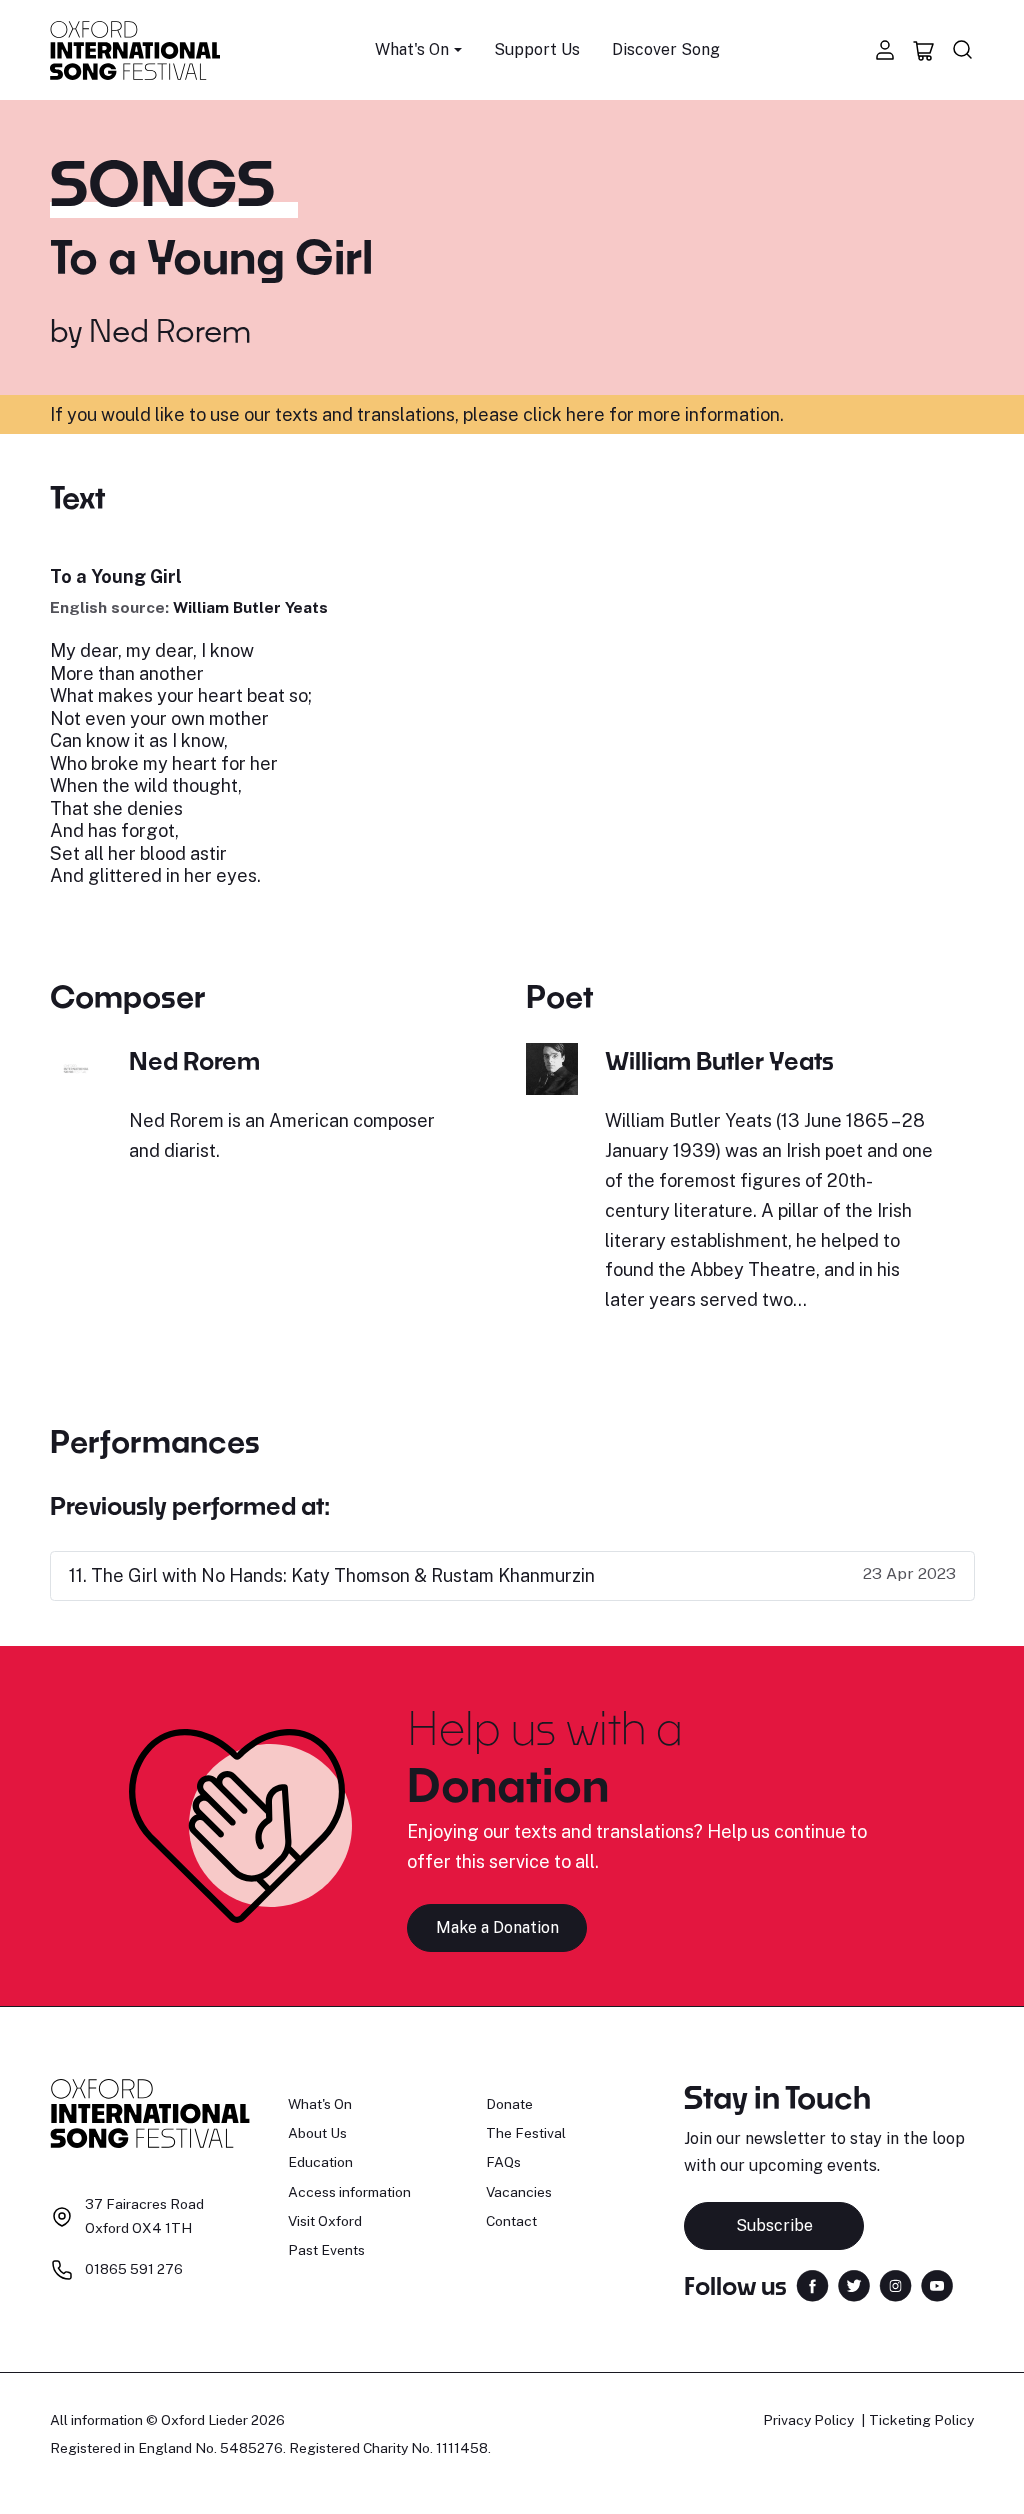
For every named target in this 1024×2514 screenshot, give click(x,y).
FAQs (503, 2162)
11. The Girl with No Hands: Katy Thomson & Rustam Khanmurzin (332, 1575)
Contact (511, 2221)
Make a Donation (497, 1927)
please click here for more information (621, 414)
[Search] (963, 50)
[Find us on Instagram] (895, 2284)
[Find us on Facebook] (812, 2284)
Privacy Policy (808, 2420)
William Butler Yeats (250, 607)
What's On (320, 2104)
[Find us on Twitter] (854, 2284)
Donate (509, 2104)
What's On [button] (412, 49)
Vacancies (519, 2192)
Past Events (326, 2250)
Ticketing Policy (921, 2420)
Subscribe (774, 2225)
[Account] (885, 50)
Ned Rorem (170, 330)
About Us (317, 2133)
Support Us (537, 49)
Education (320, 2162)
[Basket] (924, 50)
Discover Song (666, 49)
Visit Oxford (325, 2221)
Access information (349, 2192)
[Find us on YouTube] (937, 2284)
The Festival (526, 2133)
